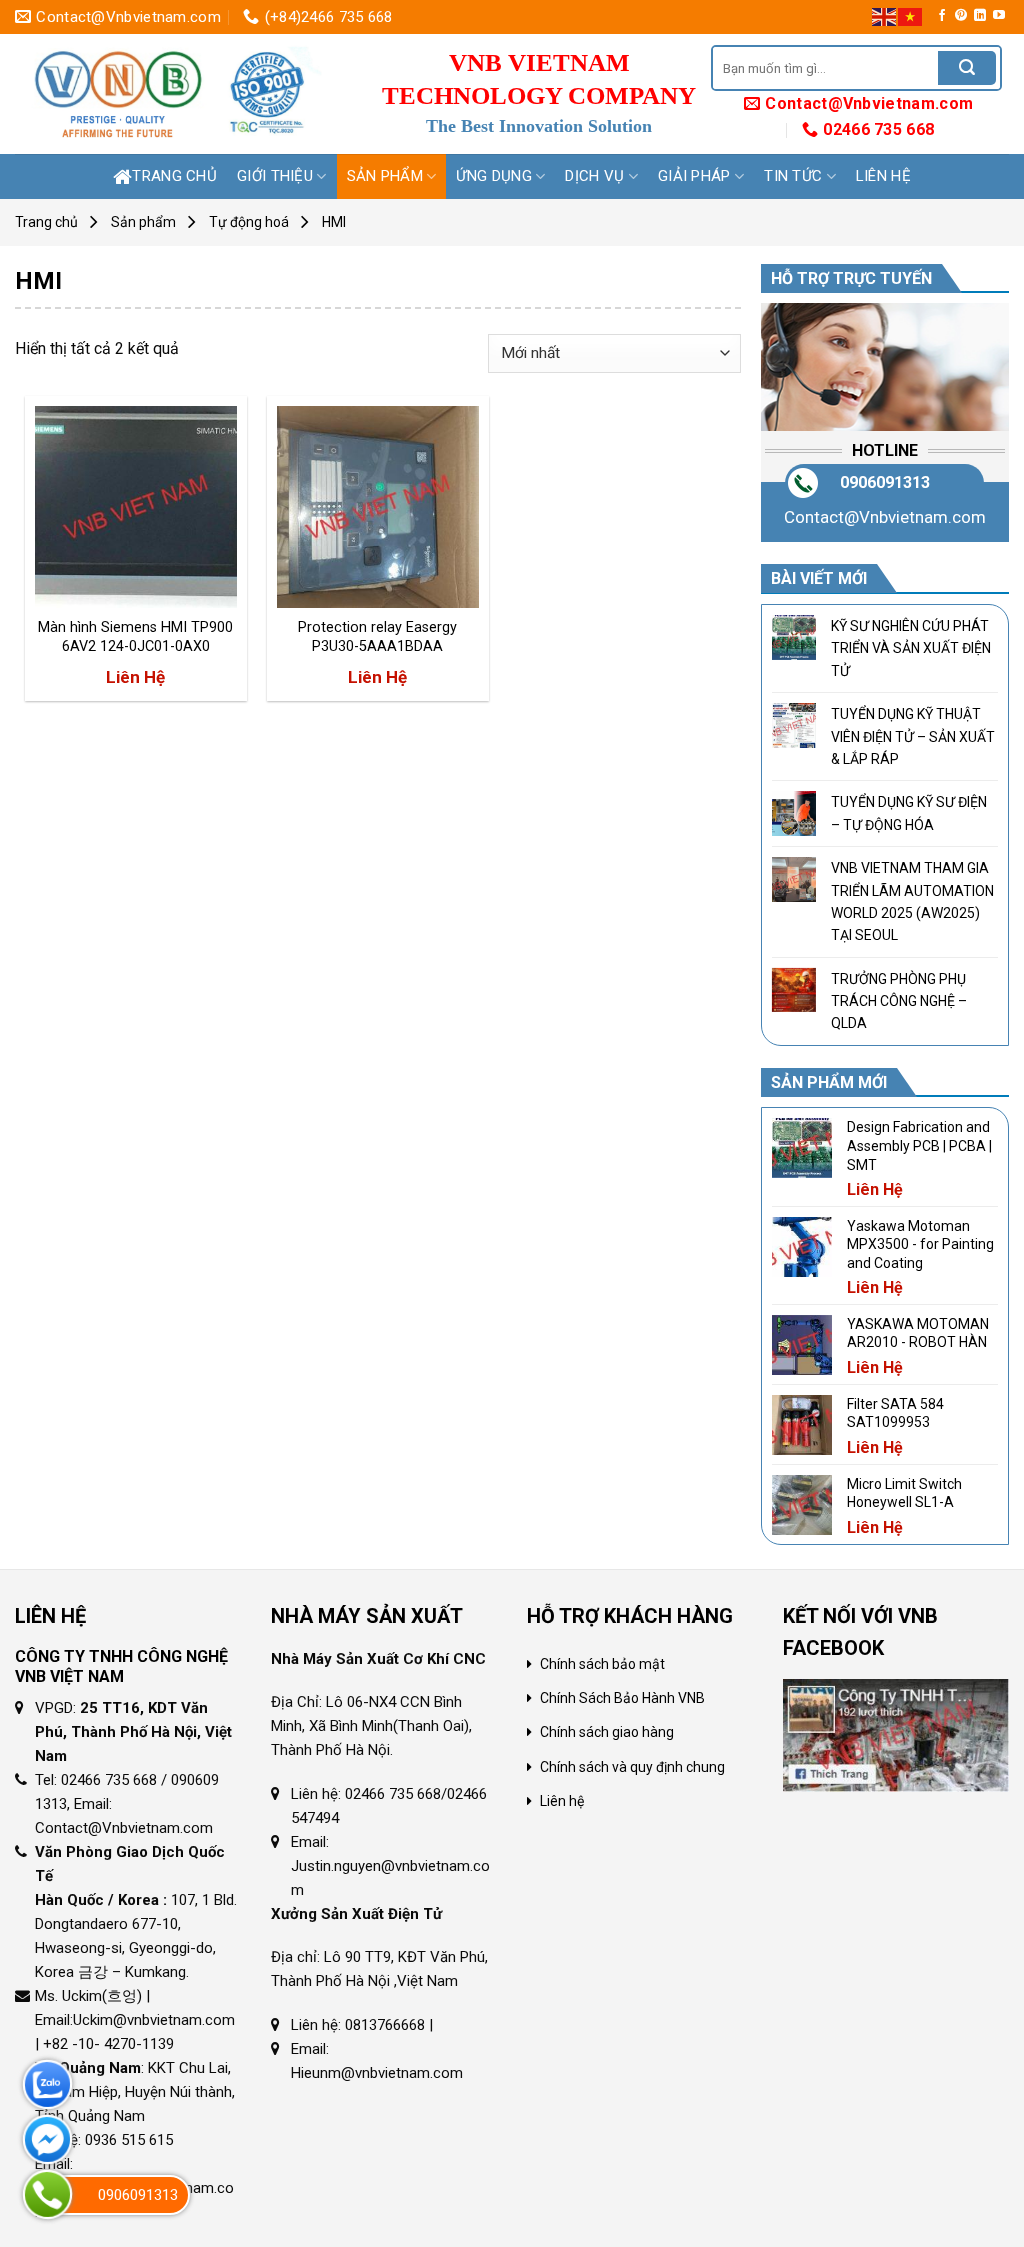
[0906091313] (47, 2194)
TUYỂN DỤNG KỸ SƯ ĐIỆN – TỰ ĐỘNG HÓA (909, 813)
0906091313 (885, 482)
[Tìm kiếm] (967, 68)
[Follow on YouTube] (999, 16)
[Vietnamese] (911, 16)
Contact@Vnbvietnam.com (885, 517)
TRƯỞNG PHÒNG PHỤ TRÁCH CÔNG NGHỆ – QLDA (899, 1001)
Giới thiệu (275, 176)
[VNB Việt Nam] (176, 94)
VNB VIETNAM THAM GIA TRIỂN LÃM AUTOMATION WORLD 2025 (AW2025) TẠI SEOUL (912, 901)
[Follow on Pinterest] (961, 16)
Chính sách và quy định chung (632, 1767)
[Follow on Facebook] (942, 16)
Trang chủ (174, 176)
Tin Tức (793, 176)
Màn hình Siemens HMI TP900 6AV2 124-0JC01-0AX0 (135, 637)
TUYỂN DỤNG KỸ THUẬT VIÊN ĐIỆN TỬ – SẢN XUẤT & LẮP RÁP (913, 736)
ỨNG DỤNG (493, 176)
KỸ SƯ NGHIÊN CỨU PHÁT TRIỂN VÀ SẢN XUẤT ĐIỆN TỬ (911, 648)
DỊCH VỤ (594, 176)
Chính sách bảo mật (602, 1664)
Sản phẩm (385, 176)
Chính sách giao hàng (607, 1732)
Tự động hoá (249, 222)
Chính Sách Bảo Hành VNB (622, 1698)
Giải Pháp (694, 176)
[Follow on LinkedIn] (980, 16)
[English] (885, 16)
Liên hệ (883, 176)
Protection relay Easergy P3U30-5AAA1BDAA (377, 637)
